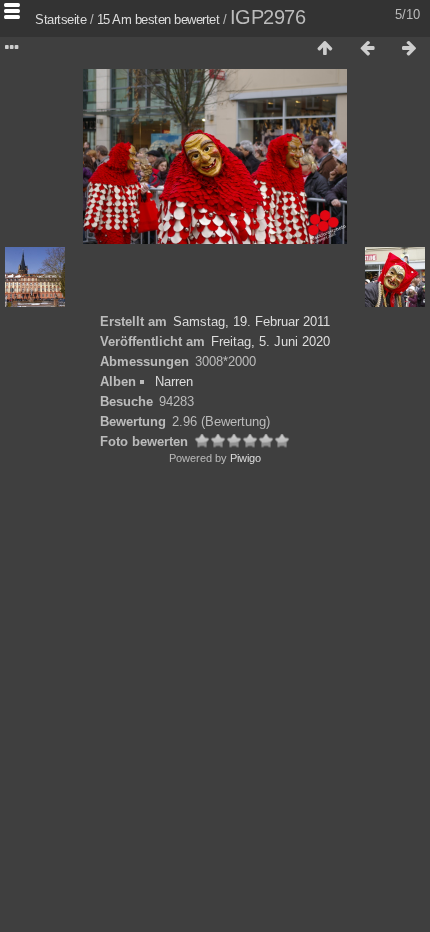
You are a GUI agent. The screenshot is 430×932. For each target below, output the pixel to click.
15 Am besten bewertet (158, 19)
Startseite (60, 19)
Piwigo (245, 458)
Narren (174, 381)
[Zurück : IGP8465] (367, 49)
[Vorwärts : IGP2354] (409, 49)
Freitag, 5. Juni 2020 (270, 341)
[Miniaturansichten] (325, 49)
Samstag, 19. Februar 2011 (251, 321)
